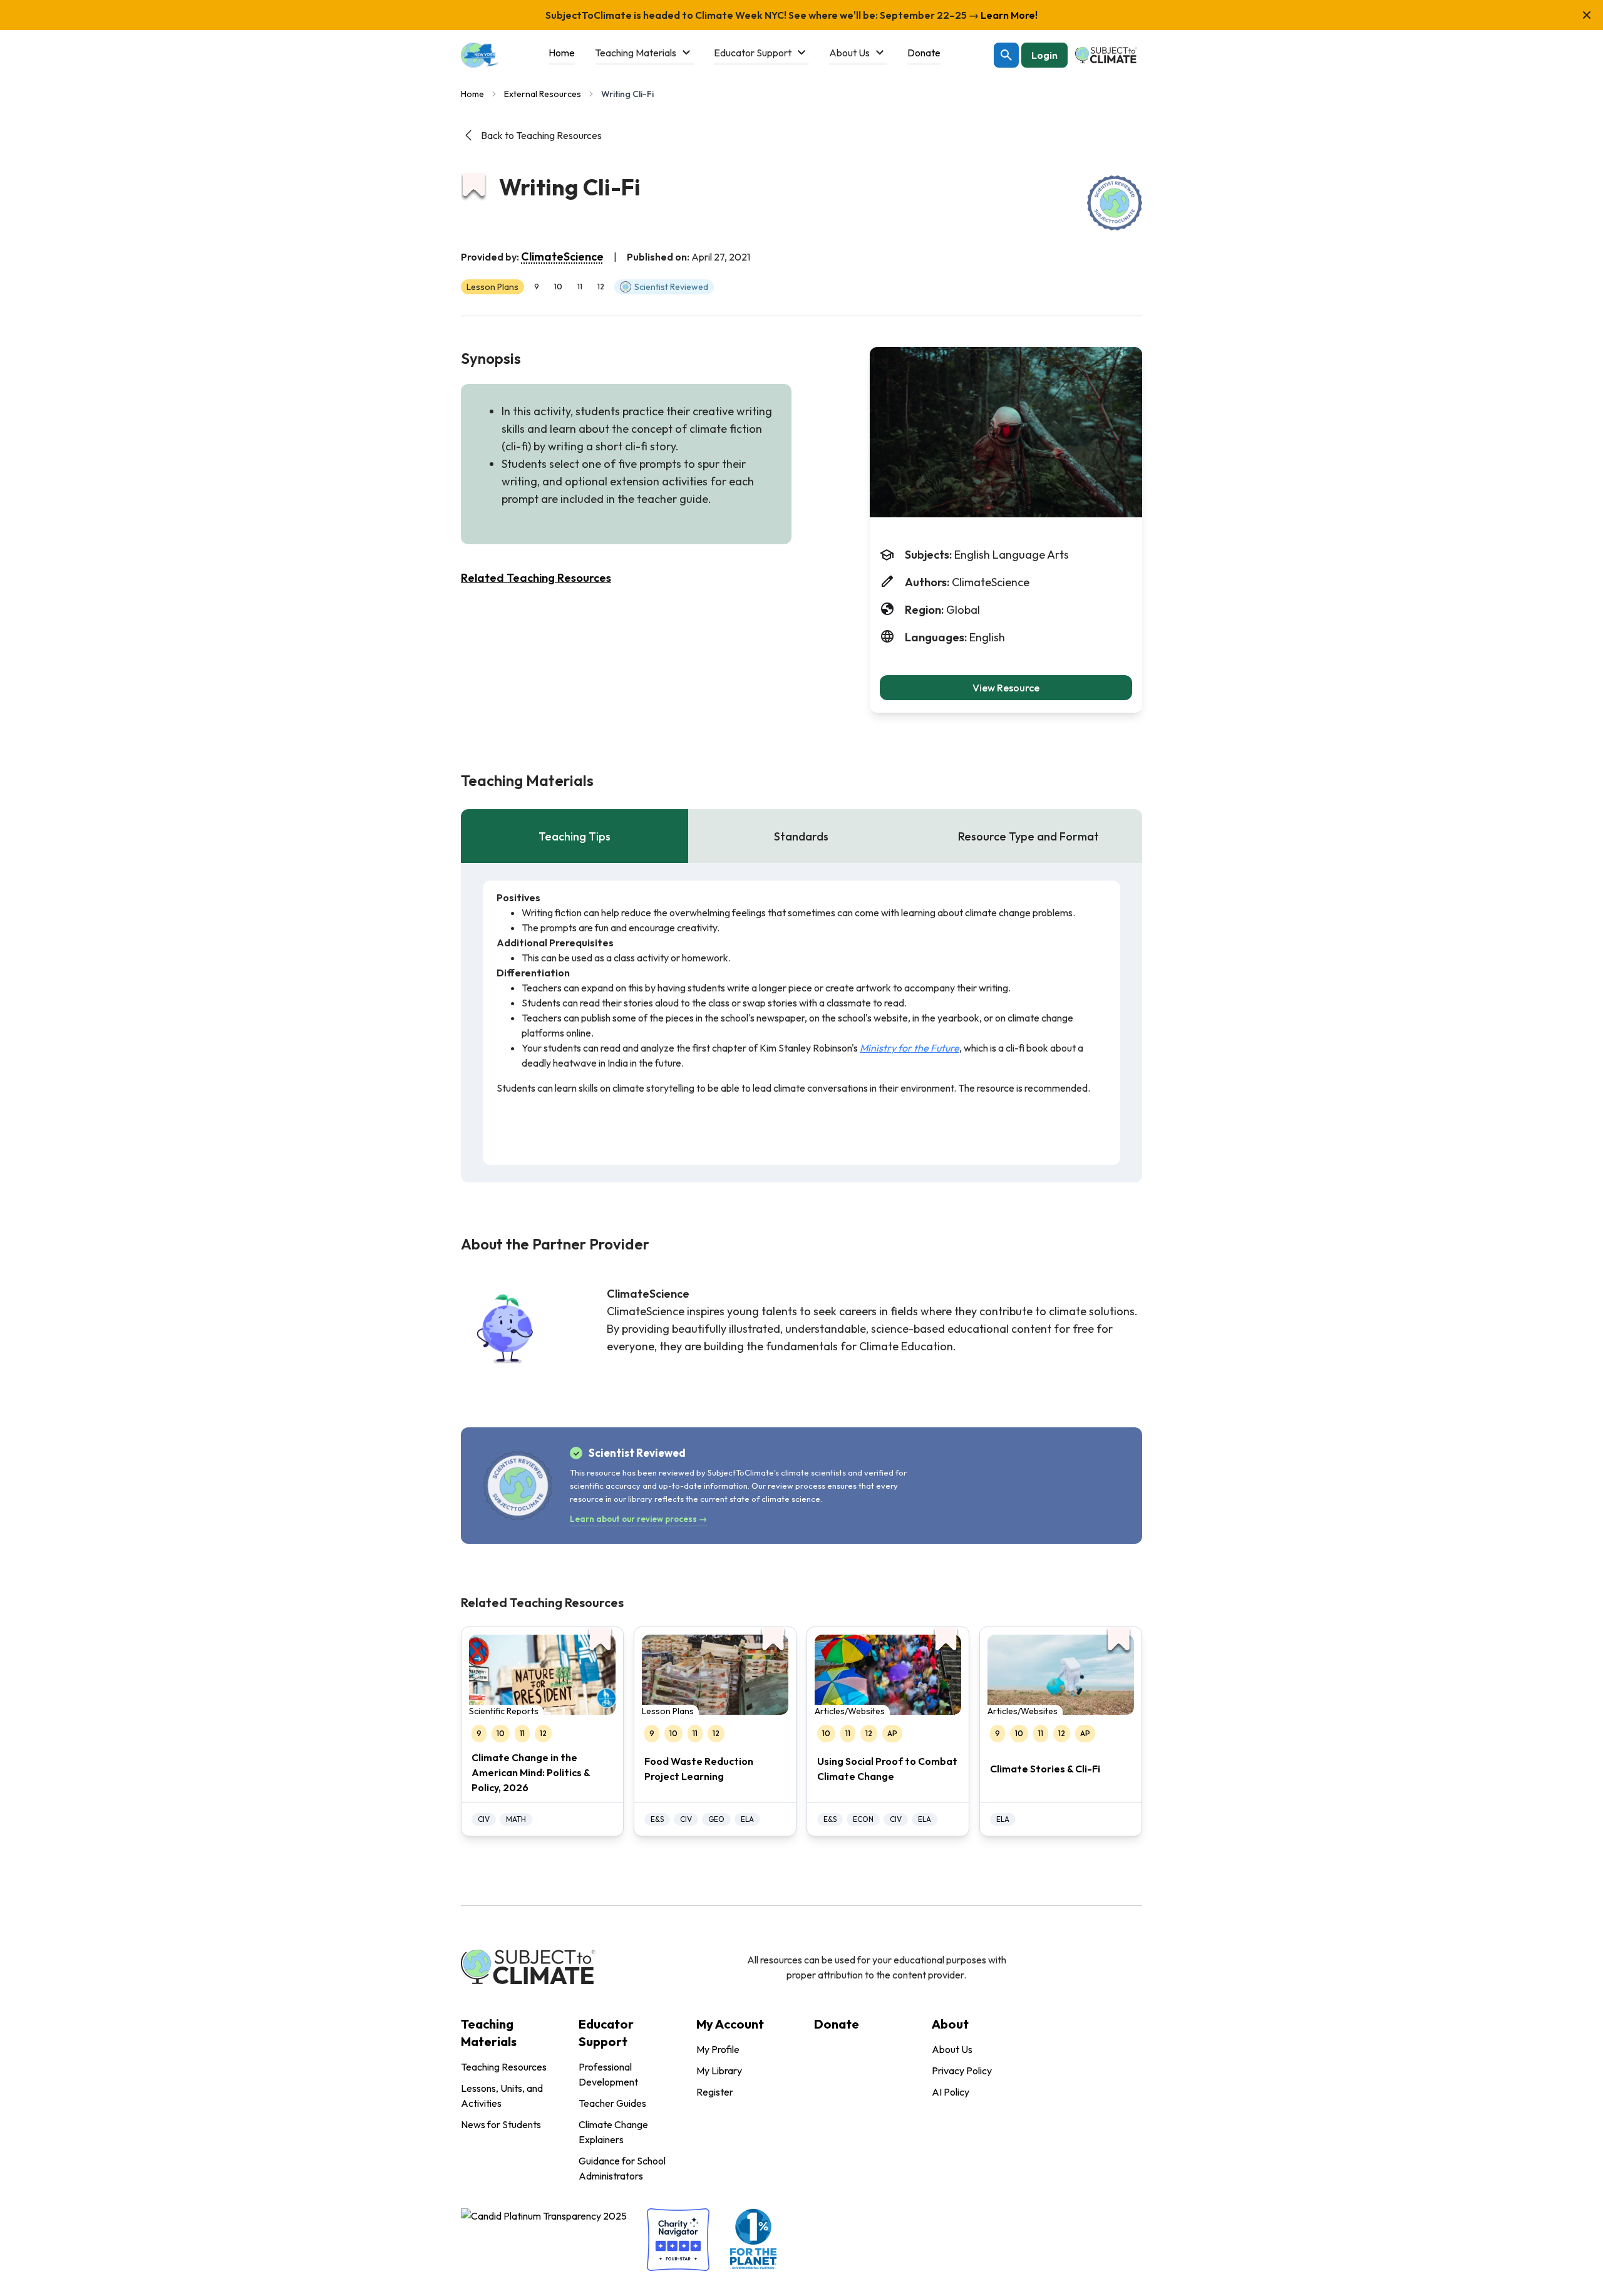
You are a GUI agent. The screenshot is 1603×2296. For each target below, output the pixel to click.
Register (715, 2092)
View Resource (1006, 688)
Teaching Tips (575, 836)
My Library (719, 2071)
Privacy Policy (962, 2071)
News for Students (501, 2124)
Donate (837, 2024)
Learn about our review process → (638, 1519)
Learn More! (1008, 15)
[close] (1587, 15)
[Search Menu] (1006, 55)
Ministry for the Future (910, 1048)
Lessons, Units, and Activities (502, 2096)
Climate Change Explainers (613, 2132)
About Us (952, 2049)
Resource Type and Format (1028, 836)
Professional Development (608, 2074)
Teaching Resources (504, 2067)
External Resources (543, 94)
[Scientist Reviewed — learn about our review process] (1115, 203)
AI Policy (951, 2092)
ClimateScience (562, 256)
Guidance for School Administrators (622, 2168)
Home (472, 94)
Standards (801, 836)
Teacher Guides (612, 2103)
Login (1044, 55)
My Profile (718, 2049)
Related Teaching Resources (536, 578)
